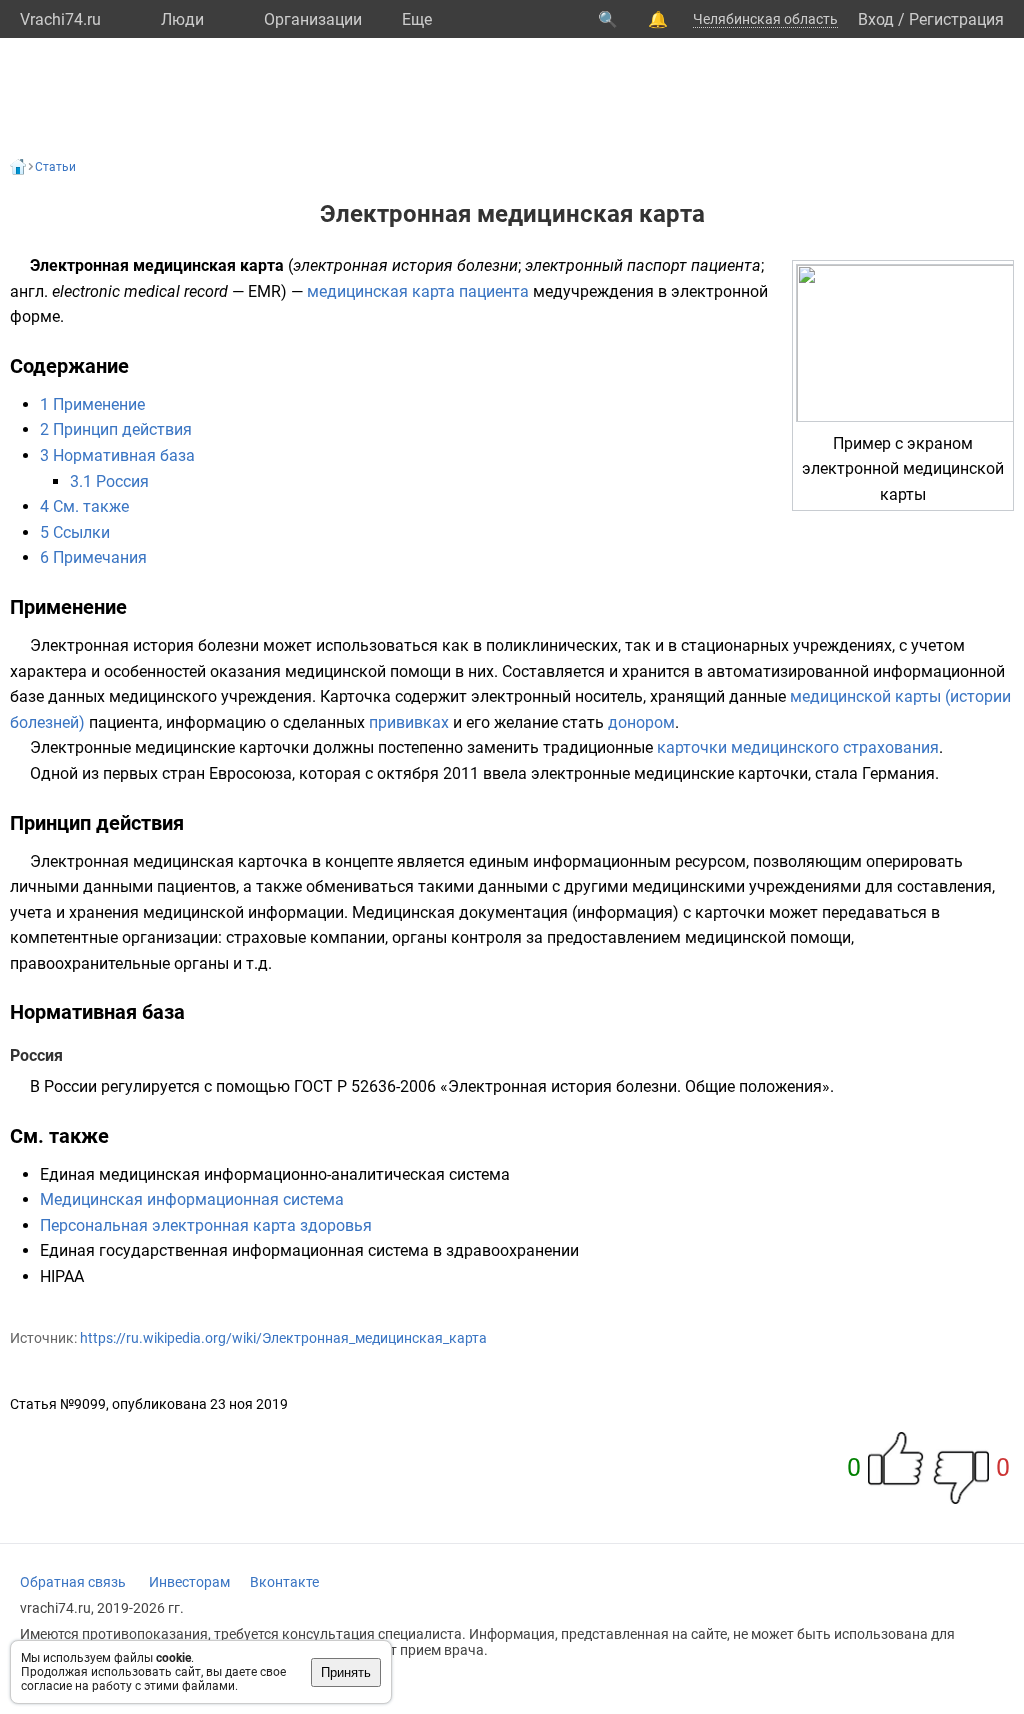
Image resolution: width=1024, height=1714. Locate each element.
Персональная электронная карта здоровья (206, 1225)
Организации (313, 19)
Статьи (55, 167)
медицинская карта (381, 291)
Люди (182, 19)
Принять (346, 1672)
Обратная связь (73, 1582)
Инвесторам (189, 1582)
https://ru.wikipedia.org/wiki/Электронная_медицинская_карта (283, 1338)
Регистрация (956, 19)
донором (641, 722)
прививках (409, 722)
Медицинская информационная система (192, 1199)
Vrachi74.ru (60, 19)
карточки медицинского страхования (798, 747)
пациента (494, 291)
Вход (876, 19)
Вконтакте (284, 1582)
